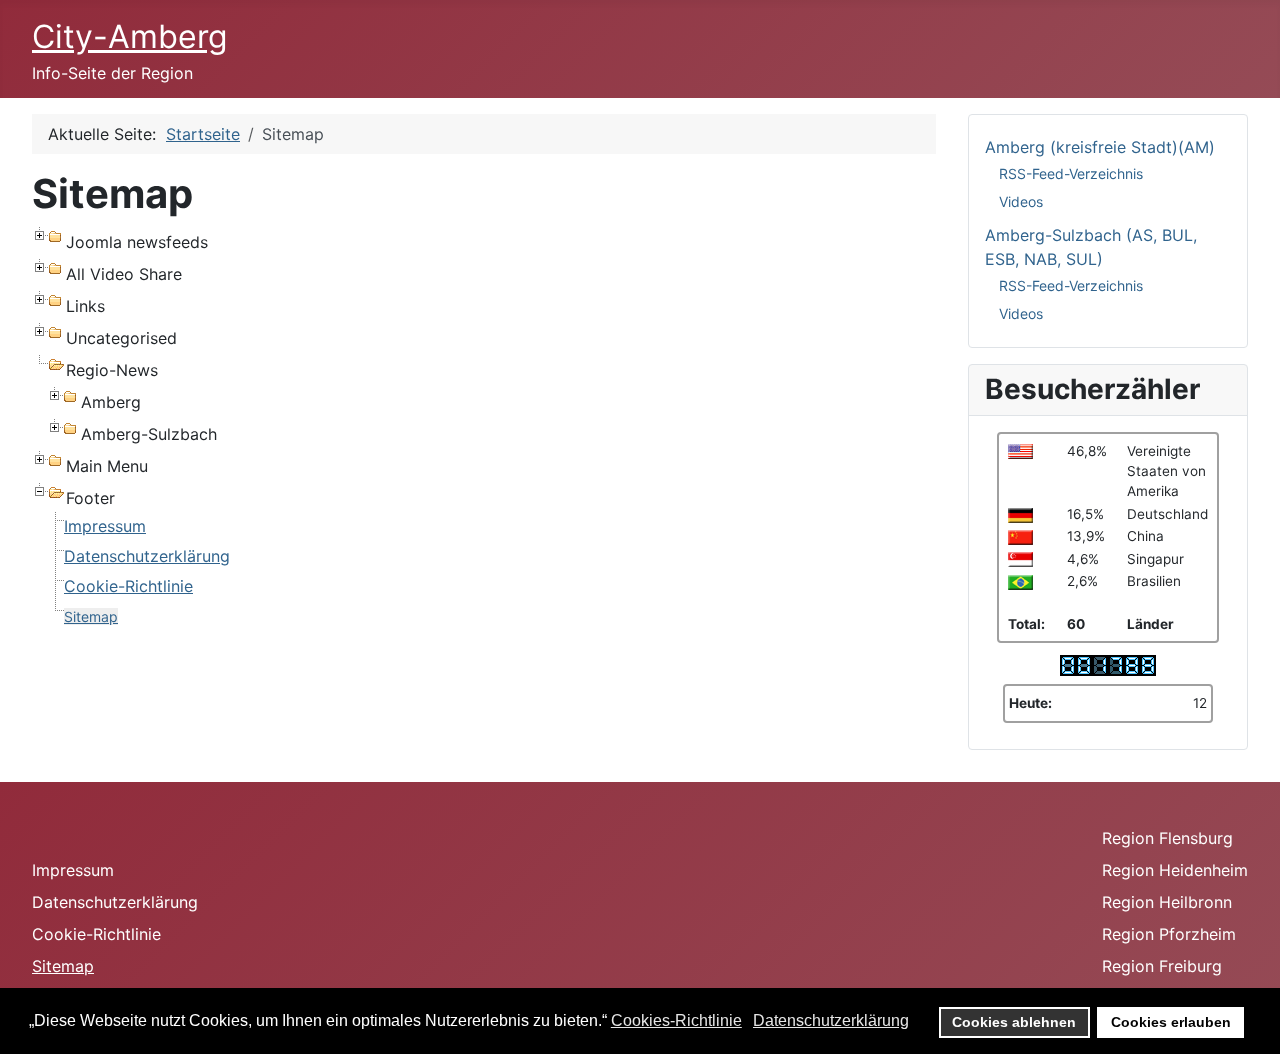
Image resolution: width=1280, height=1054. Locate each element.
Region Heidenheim (1175, 870)
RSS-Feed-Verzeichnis (1071, 173)
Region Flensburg (1167, 838)
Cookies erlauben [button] (1171, 1022)
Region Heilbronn (1167, 902)
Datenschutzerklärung (147, 556)
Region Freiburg (1162, 966)
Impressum (105, 526)
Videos (1021, 201)
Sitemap (91, 616)
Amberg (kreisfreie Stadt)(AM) (1100, 147)
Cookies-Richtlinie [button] (676, 1020)
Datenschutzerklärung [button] (831, 1020)
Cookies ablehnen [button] (1014, 1022)
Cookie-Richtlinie (128, 586)
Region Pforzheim (1169, 934)
